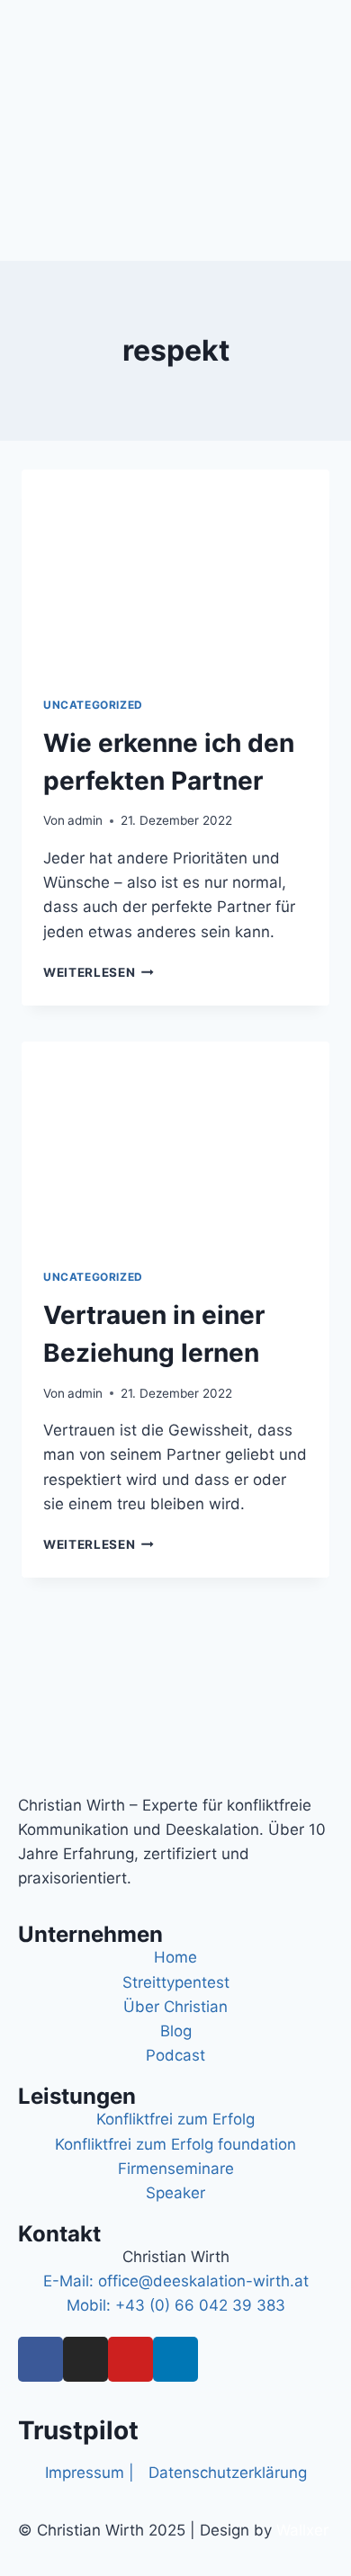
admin (85, 820)
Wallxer (302, 2530)
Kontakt (59, 2234)
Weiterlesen (99, 972)
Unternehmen (90, 1934)
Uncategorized (93, 705)
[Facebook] (40, 2359)
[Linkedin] (175, 2359)
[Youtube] (130, 2359)
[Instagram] (85, 2359)
